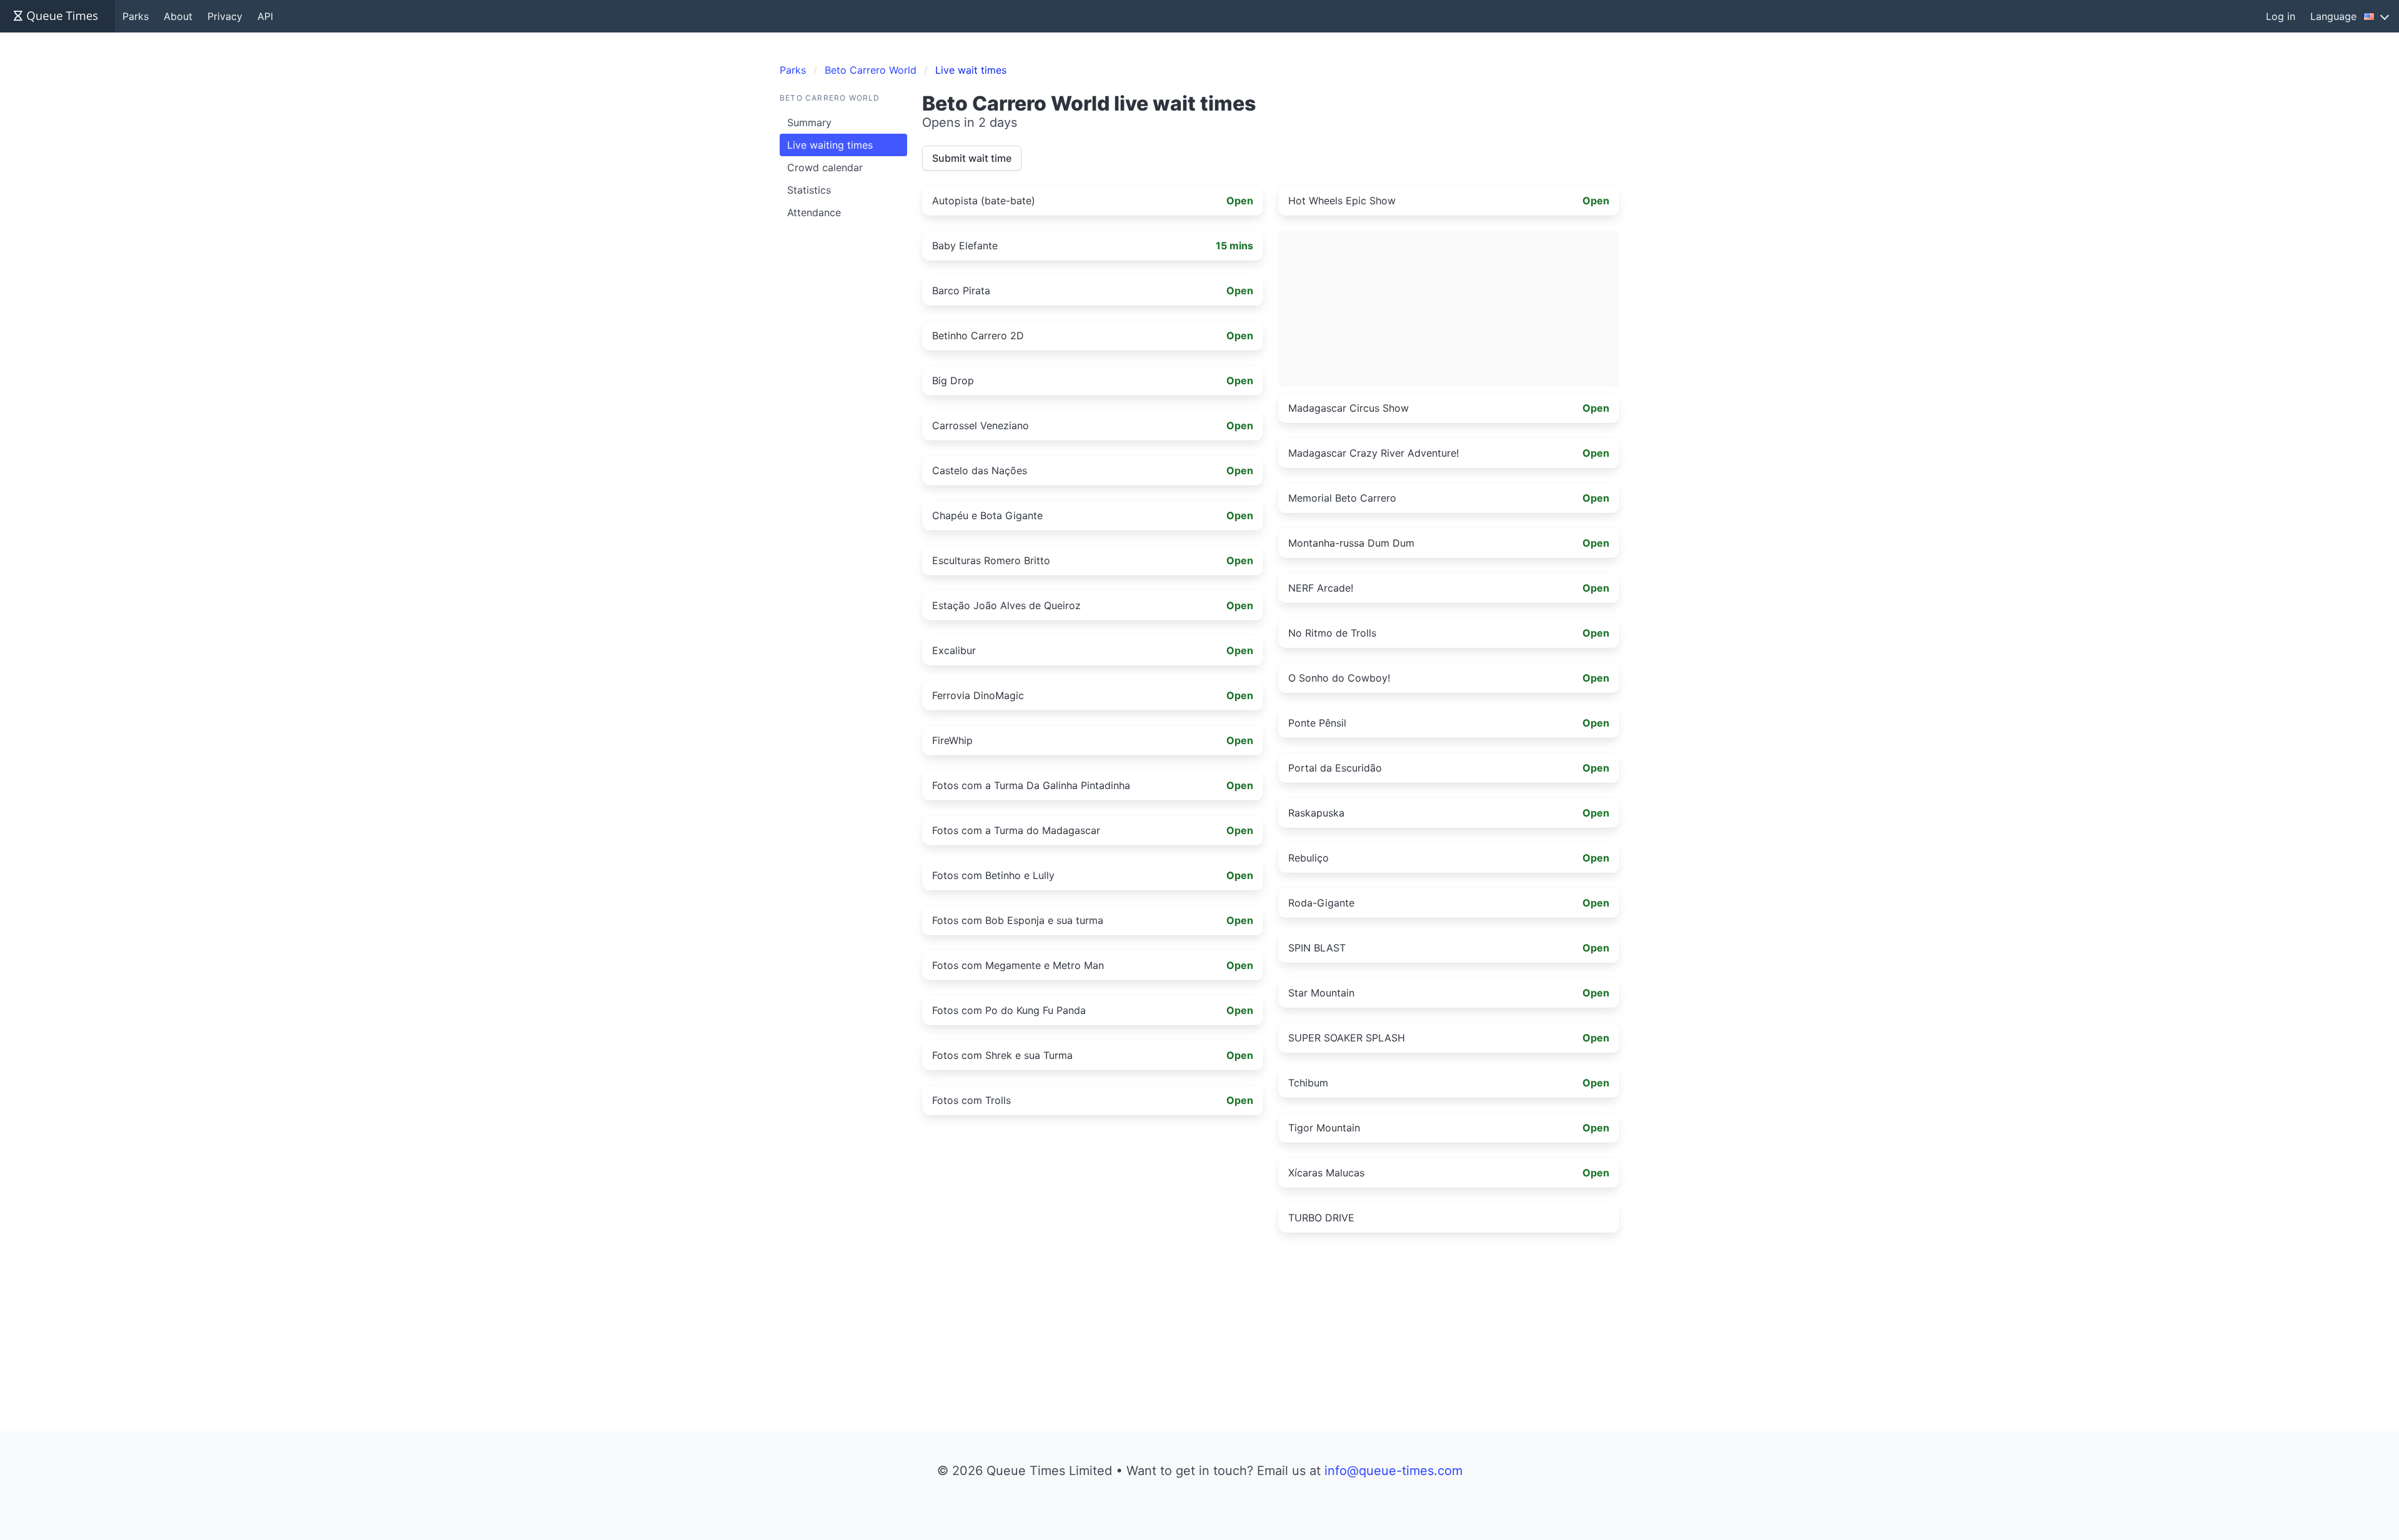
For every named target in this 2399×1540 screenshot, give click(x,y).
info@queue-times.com (1393, 1471)
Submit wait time (972, 158)
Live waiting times (830, 145)
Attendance (814, 212)
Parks (136, 16)
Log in (2281, 16)
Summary (809, 122)
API (265, 16)
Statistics (809, 190)
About (178, 16)
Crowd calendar (825, 167)
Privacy (225, 16)
